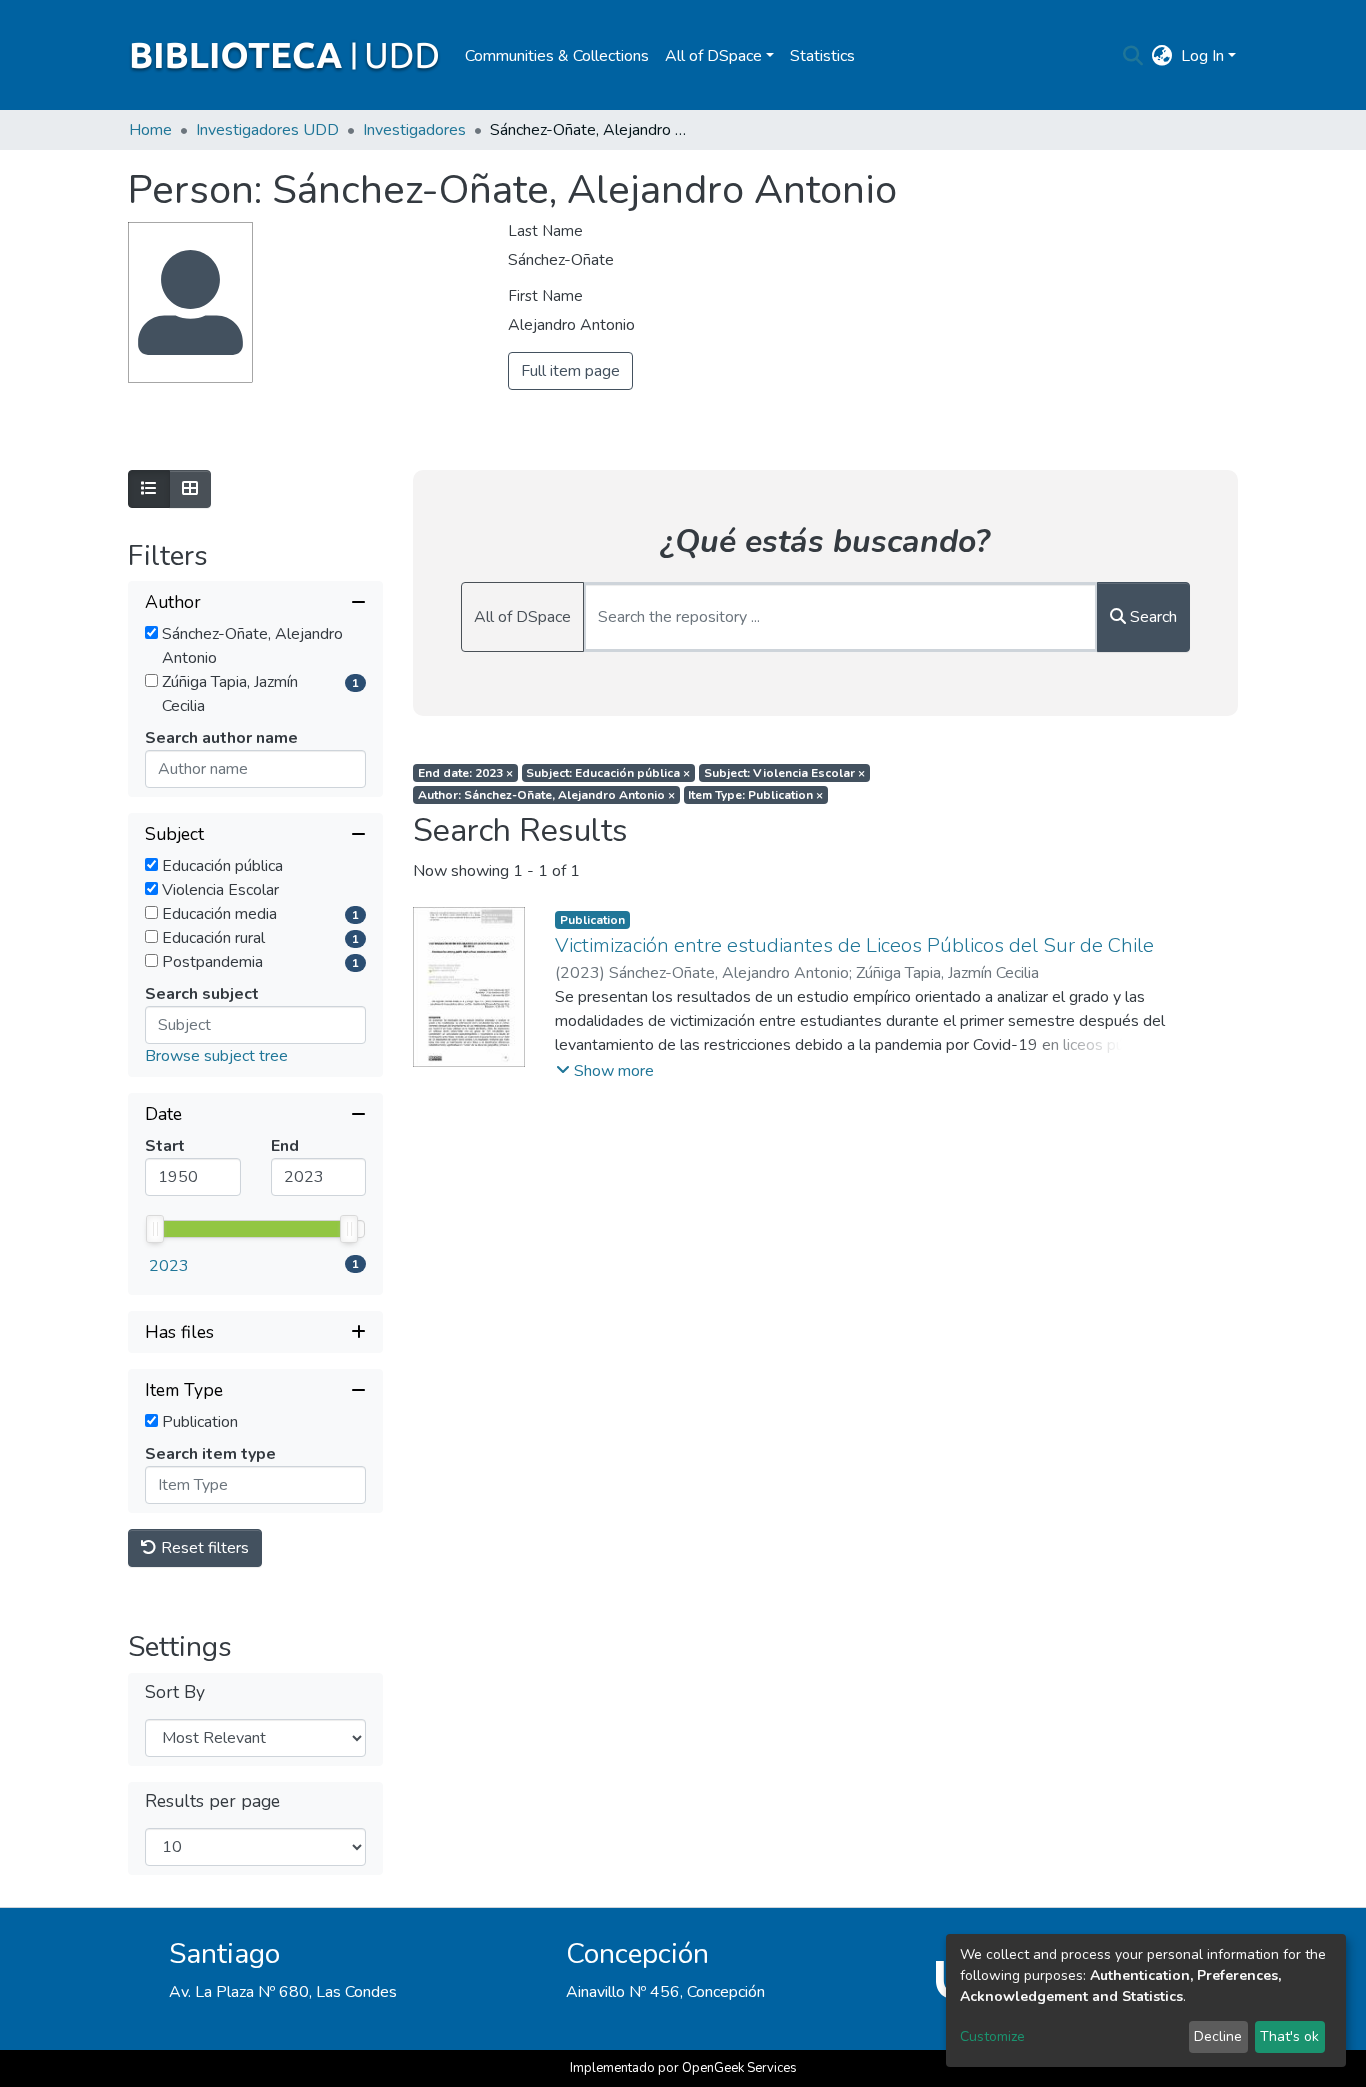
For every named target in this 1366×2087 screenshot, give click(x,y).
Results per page (212, 1801)
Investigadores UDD (267, 130)
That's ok (1289, 2036)
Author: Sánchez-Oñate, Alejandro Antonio (546, 795)
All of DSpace (522, 617)
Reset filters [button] (203, 1548)
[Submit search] (1133, 56)
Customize (992, 2036)
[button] (1162, 56)
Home (150, 130)
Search (1151, 617)
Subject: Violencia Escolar (784, 773)
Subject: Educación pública (608, 773)
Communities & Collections (557, 56)
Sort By (175, 1692)
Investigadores (414, 130)
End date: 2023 (465, 773)
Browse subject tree (216, 1056)
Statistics (822, 56)
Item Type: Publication (755, 795)
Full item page (570, 371)
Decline (1218, 2036)
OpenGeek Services (739, 2068)
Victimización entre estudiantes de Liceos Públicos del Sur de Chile (854, 945)
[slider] (155, 1229)
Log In (1202, 56)
